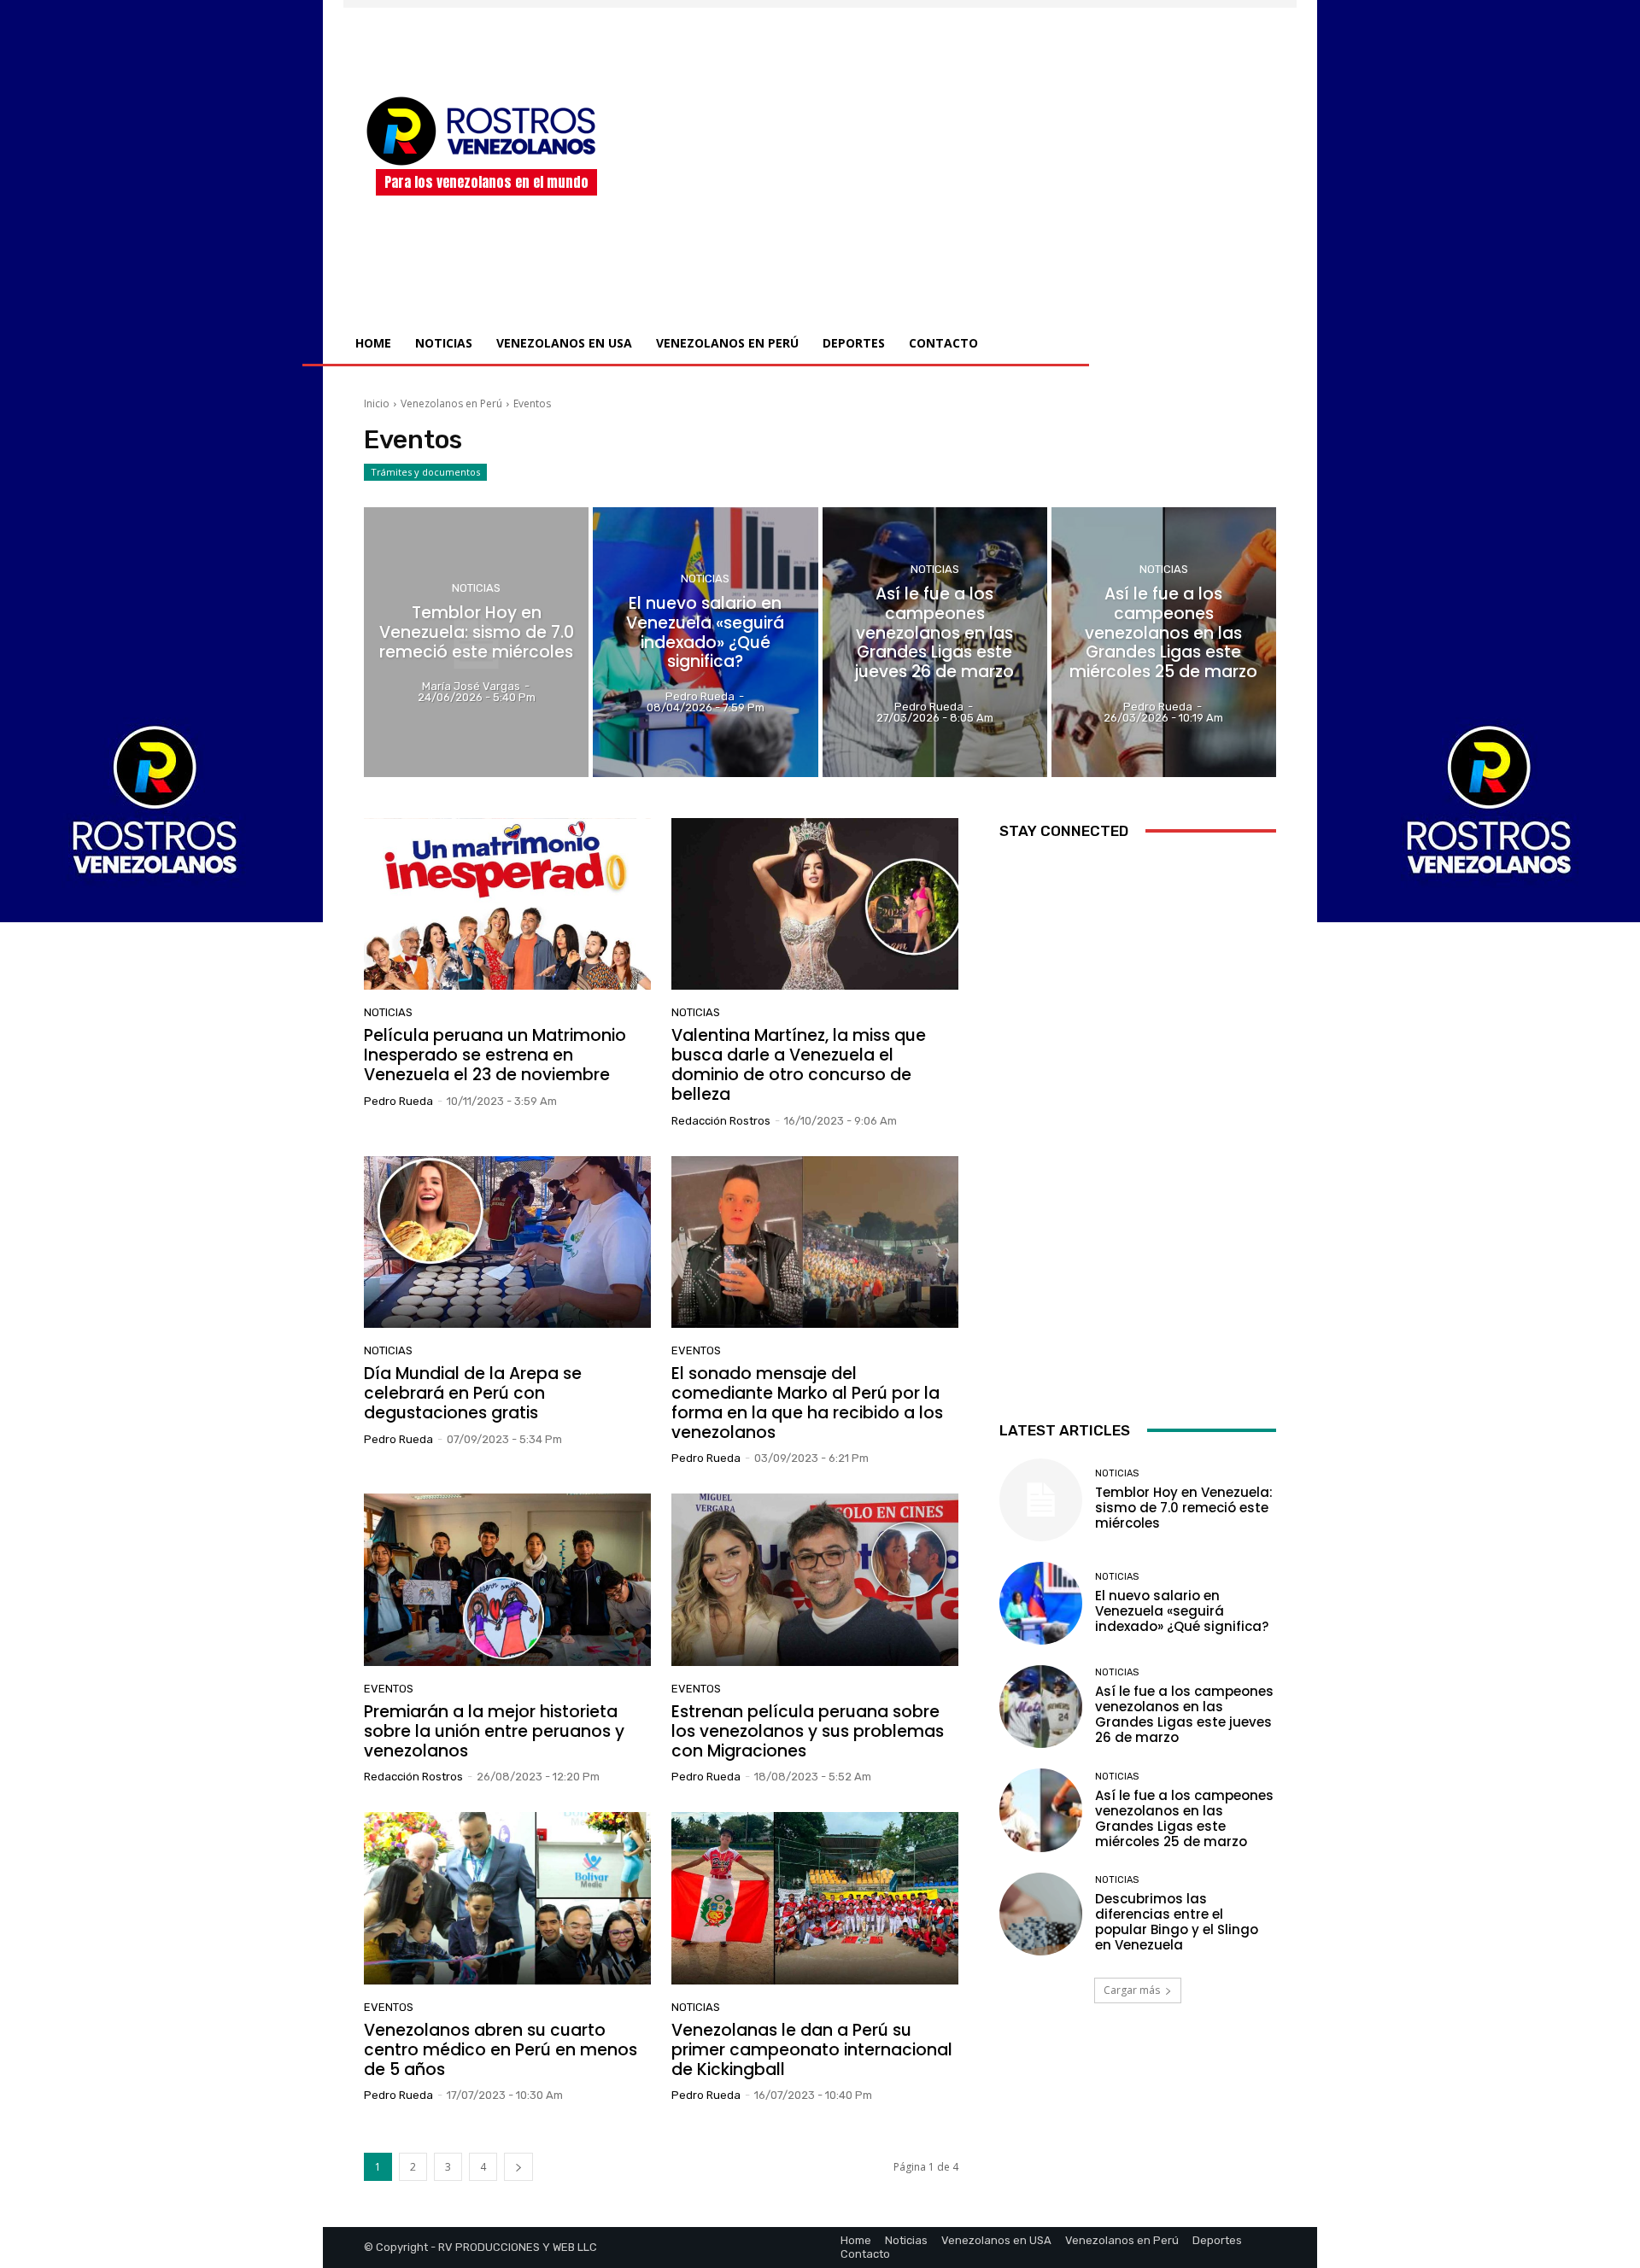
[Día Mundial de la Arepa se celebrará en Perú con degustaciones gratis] (507, 1242)
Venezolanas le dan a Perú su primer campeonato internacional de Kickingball (812, 2050)
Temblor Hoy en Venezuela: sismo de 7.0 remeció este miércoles (1184, 1508)
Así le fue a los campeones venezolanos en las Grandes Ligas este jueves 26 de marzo (1184, 1714)
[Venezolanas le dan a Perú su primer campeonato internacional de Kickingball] (815, 1898)
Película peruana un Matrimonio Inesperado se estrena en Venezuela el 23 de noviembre (495, 1055)
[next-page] (518, 2167)
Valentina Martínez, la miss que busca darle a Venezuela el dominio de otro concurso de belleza (799, 1064)
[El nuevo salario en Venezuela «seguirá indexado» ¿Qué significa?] (705, 642)
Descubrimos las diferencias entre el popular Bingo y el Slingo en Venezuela (1177, 1922)
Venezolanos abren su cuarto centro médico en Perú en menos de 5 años (501, 2050)
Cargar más (1132, 1990)
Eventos (696, 1350)
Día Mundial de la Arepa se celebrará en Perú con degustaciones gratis (473, 1393)
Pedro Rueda (398, 1101)
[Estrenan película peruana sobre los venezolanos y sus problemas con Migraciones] (815, 1580)
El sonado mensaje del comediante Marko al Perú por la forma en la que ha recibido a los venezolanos (807, 1403)
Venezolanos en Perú (451, 403)
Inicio (377, 403)
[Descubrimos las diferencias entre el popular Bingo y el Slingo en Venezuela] (1041, 1914)
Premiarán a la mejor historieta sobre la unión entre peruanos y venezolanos (494, 1731)
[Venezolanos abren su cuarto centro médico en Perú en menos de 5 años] (507, 1898)
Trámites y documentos (425, 472)
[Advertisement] (963, 144)
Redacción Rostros (721, 1121)
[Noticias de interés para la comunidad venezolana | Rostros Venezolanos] (486, 131)
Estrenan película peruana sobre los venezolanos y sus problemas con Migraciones (808, 1731)
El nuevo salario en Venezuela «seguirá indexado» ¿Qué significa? (1182, 1611)
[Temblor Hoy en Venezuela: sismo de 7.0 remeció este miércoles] (476, 642)
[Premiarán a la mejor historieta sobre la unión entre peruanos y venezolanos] (507, 1580)
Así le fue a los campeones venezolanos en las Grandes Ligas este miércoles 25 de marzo (1184, 1818)
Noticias (476, 588)
